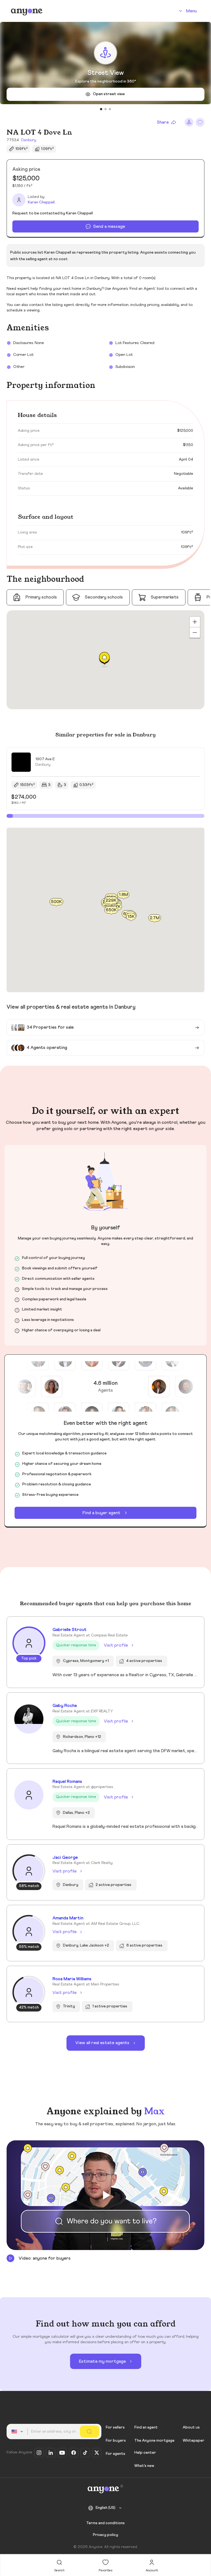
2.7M (155, 918)
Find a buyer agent (101, 1513)
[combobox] (18, 2432)
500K (56, 902)
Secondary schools (104, 597)
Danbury (29, 140)
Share (163, 122)
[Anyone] (27, 11)
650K (111, 910)
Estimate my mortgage (102, 2361)
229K (111, 900)
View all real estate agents (102, 2043)
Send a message (109, 226)
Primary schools (41, 597)
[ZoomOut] (195, 632)
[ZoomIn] (195, 622)
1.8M (123, 894)
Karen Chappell (41, 202)
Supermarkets (165, 597)
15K (131, 917)
